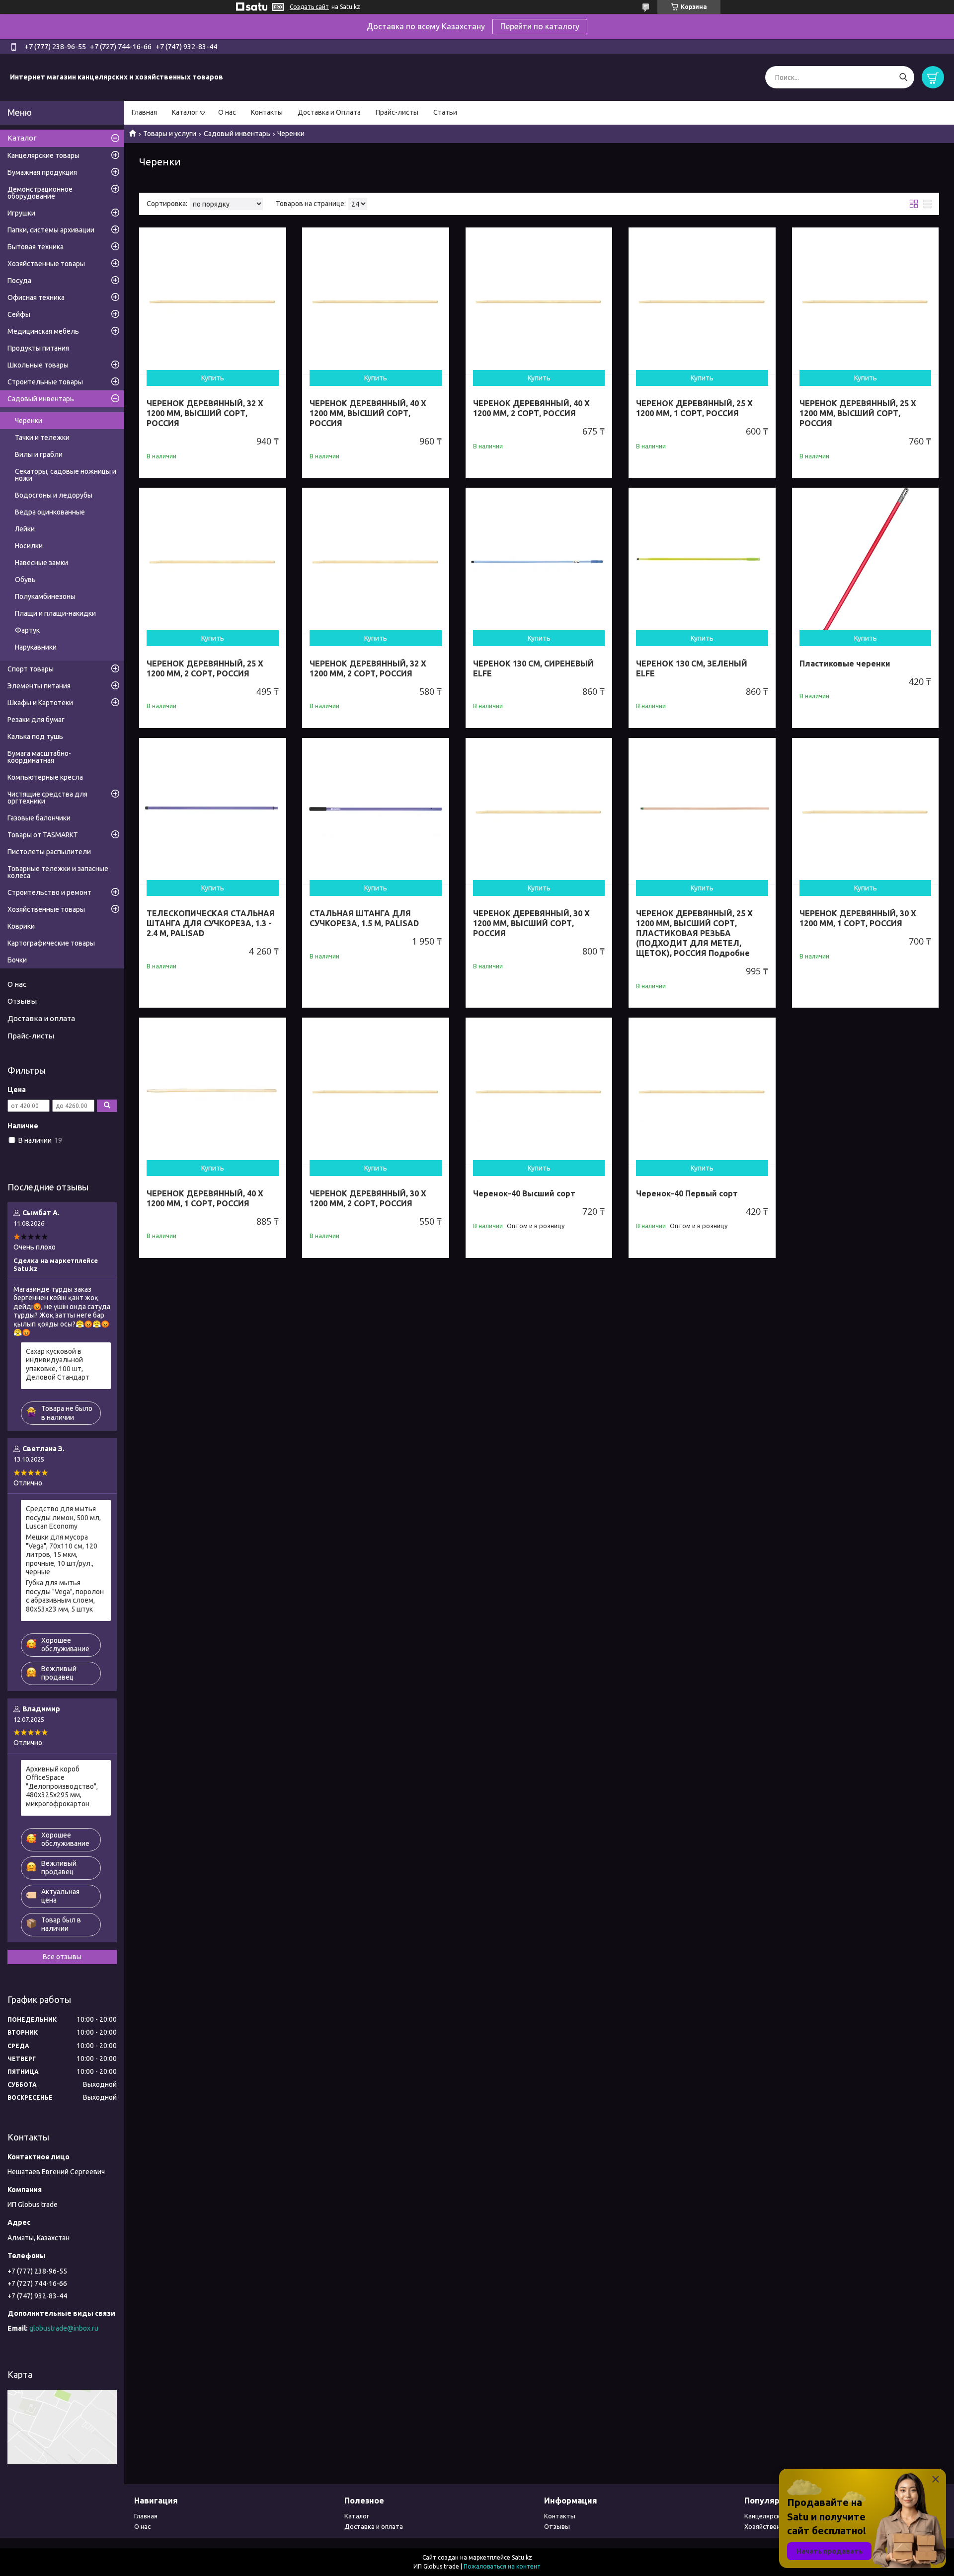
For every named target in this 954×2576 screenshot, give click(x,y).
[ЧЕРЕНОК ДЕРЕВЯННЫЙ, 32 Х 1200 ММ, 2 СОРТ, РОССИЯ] (376, 561)
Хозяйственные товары (46, 264)
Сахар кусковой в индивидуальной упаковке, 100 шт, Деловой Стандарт (58, 1364)
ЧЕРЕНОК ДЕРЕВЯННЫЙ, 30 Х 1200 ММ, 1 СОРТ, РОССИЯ (858, 918)
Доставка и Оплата (329, 112)
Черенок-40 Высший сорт (524, 1193)
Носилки (29, 546)
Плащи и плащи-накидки (55, 613)
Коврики (21, 926)
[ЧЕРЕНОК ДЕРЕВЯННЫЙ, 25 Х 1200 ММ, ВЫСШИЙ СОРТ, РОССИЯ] (866, 301)
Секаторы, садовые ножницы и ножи (66, 475)
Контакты (267, 112)
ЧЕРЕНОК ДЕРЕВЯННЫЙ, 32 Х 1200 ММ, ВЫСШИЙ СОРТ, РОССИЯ (205, 413)
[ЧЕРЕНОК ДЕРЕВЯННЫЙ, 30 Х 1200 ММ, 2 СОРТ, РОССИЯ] (376, 1091)
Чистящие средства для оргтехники (47, 798)
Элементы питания (39, 686)
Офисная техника (36, 297)
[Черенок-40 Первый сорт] (702, 1091)
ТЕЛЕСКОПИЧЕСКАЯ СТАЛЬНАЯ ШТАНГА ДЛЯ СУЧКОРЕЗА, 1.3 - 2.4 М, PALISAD (211, 923)
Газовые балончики (39, 818)
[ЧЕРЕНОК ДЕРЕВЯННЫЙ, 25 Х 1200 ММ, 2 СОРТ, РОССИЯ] (213, 561)
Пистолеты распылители (49, 852)
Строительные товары (45, 382)
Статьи (445, 112)
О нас (227, 112)
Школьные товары (38, 365)
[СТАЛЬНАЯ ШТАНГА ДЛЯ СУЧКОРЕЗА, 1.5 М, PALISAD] (376, 811)
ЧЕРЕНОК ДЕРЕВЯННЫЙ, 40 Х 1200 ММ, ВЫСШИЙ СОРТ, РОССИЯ (368, 413)
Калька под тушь (35, 736)
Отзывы (22, 1001)
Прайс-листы (397, 112)
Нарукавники (36, 647)
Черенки (29, 421)
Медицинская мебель (43, 331)
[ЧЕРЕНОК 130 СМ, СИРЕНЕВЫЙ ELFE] (539, 561)
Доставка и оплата (41, 1018)
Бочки (17, 960)
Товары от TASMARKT (43, 835)
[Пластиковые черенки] (866, 561)
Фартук (27, 630)
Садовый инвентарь (237, 134)
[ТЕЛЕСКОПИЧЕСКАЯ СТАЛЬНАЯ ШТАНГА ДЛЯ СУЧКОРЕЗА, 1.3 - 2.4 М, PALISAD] (213, 811)
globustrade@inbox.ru (64, 2328)
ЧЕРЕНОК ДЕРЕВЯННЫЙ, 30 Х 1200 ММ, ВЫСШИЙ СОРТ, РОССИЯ (531, 923)
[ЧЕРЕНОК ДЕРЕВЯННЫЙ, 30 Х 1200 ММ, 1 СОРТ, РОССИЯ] (866, 811)
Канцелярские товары (43, 155)
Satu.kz (522, 2557)
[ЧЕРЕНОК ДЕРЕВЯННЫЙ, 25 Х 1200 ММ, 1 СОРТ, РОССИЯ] (702, 301)
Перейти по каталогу (540, 26)
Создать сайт (309, 7)
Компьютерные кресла (45, 777)
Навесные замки (41, 563)
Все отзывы (62, 1957)
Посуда (19, 281)
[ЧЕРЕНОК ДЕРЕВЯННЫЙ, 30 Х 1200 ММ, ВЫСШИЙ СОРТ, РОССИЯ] (539, 811)
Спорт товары (31, 669)
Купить (213, 378)
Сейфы (19, 314)
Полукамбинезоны (45, 596)
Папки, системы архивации (51, 230)
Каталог (185, 112)
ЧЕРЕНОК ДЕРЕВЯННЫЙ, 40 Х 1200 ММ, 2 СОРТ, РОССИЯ (531, 408)
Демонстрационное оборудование (40, 193)
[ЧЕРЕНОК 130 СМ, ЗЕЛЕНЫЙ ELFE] (702, 561)
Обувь (25, 580)
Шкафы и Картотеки (40, 703)
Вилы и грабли (39, 454)
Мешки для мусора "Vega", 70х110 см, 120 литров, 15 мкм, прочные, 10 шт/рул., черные (62, 1554)
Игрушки (21, 213)
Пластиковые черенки (845, 663)
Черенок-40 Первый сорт (687, 1193)
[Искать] (903, 77)
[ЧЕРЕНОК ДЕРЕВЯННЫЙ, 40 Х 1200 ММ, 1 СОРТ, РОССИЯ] (213, 1091)
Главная (144, 112)
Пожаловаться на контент (502, 2566)
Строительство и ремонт (49, 892)
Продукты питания (38, 348)
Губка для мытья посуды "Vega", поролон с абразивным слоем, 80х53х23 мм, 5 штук (65, 1596)
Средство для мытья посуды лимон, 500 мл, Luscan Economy (63, 1517)
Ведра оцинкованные (50, 512)
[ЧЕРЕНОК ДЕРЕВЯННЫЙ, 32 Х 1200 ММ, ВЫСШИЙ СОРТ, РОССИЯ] (213, 301)
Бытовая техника (36, 247)
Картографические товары (51, 943)
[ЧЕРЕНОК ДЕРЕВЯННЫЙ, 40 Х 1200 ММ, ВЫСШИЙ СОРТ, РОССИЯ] (376, 301)
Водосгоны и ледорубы (54, 495)
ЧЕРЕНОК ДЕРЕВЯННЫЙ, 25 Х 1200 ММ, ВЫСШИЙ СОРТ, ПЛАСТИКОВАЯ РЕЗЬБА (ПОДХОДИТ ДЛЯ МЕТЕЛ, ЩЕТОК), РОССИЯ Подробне (694, 933)
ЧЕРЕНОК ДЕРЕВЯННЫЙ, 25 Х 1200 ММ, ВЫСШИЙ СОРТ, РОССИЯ (858, 413)
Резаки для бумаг (36, 720)
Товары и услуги (170, 134)
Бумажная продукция (42, 172)
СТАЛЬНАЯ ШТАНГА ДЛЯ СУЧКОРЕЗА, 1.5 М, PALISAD (364, 918)
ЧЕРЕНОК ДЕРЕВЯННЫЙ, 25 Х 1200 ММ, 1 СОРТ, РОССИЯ (694, 408)
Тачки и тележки (42, 438)
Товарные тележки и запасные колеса (58, 872)
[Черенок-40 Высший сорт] (539, 1091)
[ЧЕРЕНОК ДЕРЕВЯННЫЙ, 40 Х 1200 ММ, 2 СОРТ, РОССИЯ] (539, 301)
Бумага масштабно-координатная (39, 757)
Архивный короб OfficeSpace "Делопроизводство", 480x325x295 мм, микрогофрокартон (62, 1786)
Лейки (25, 529)
